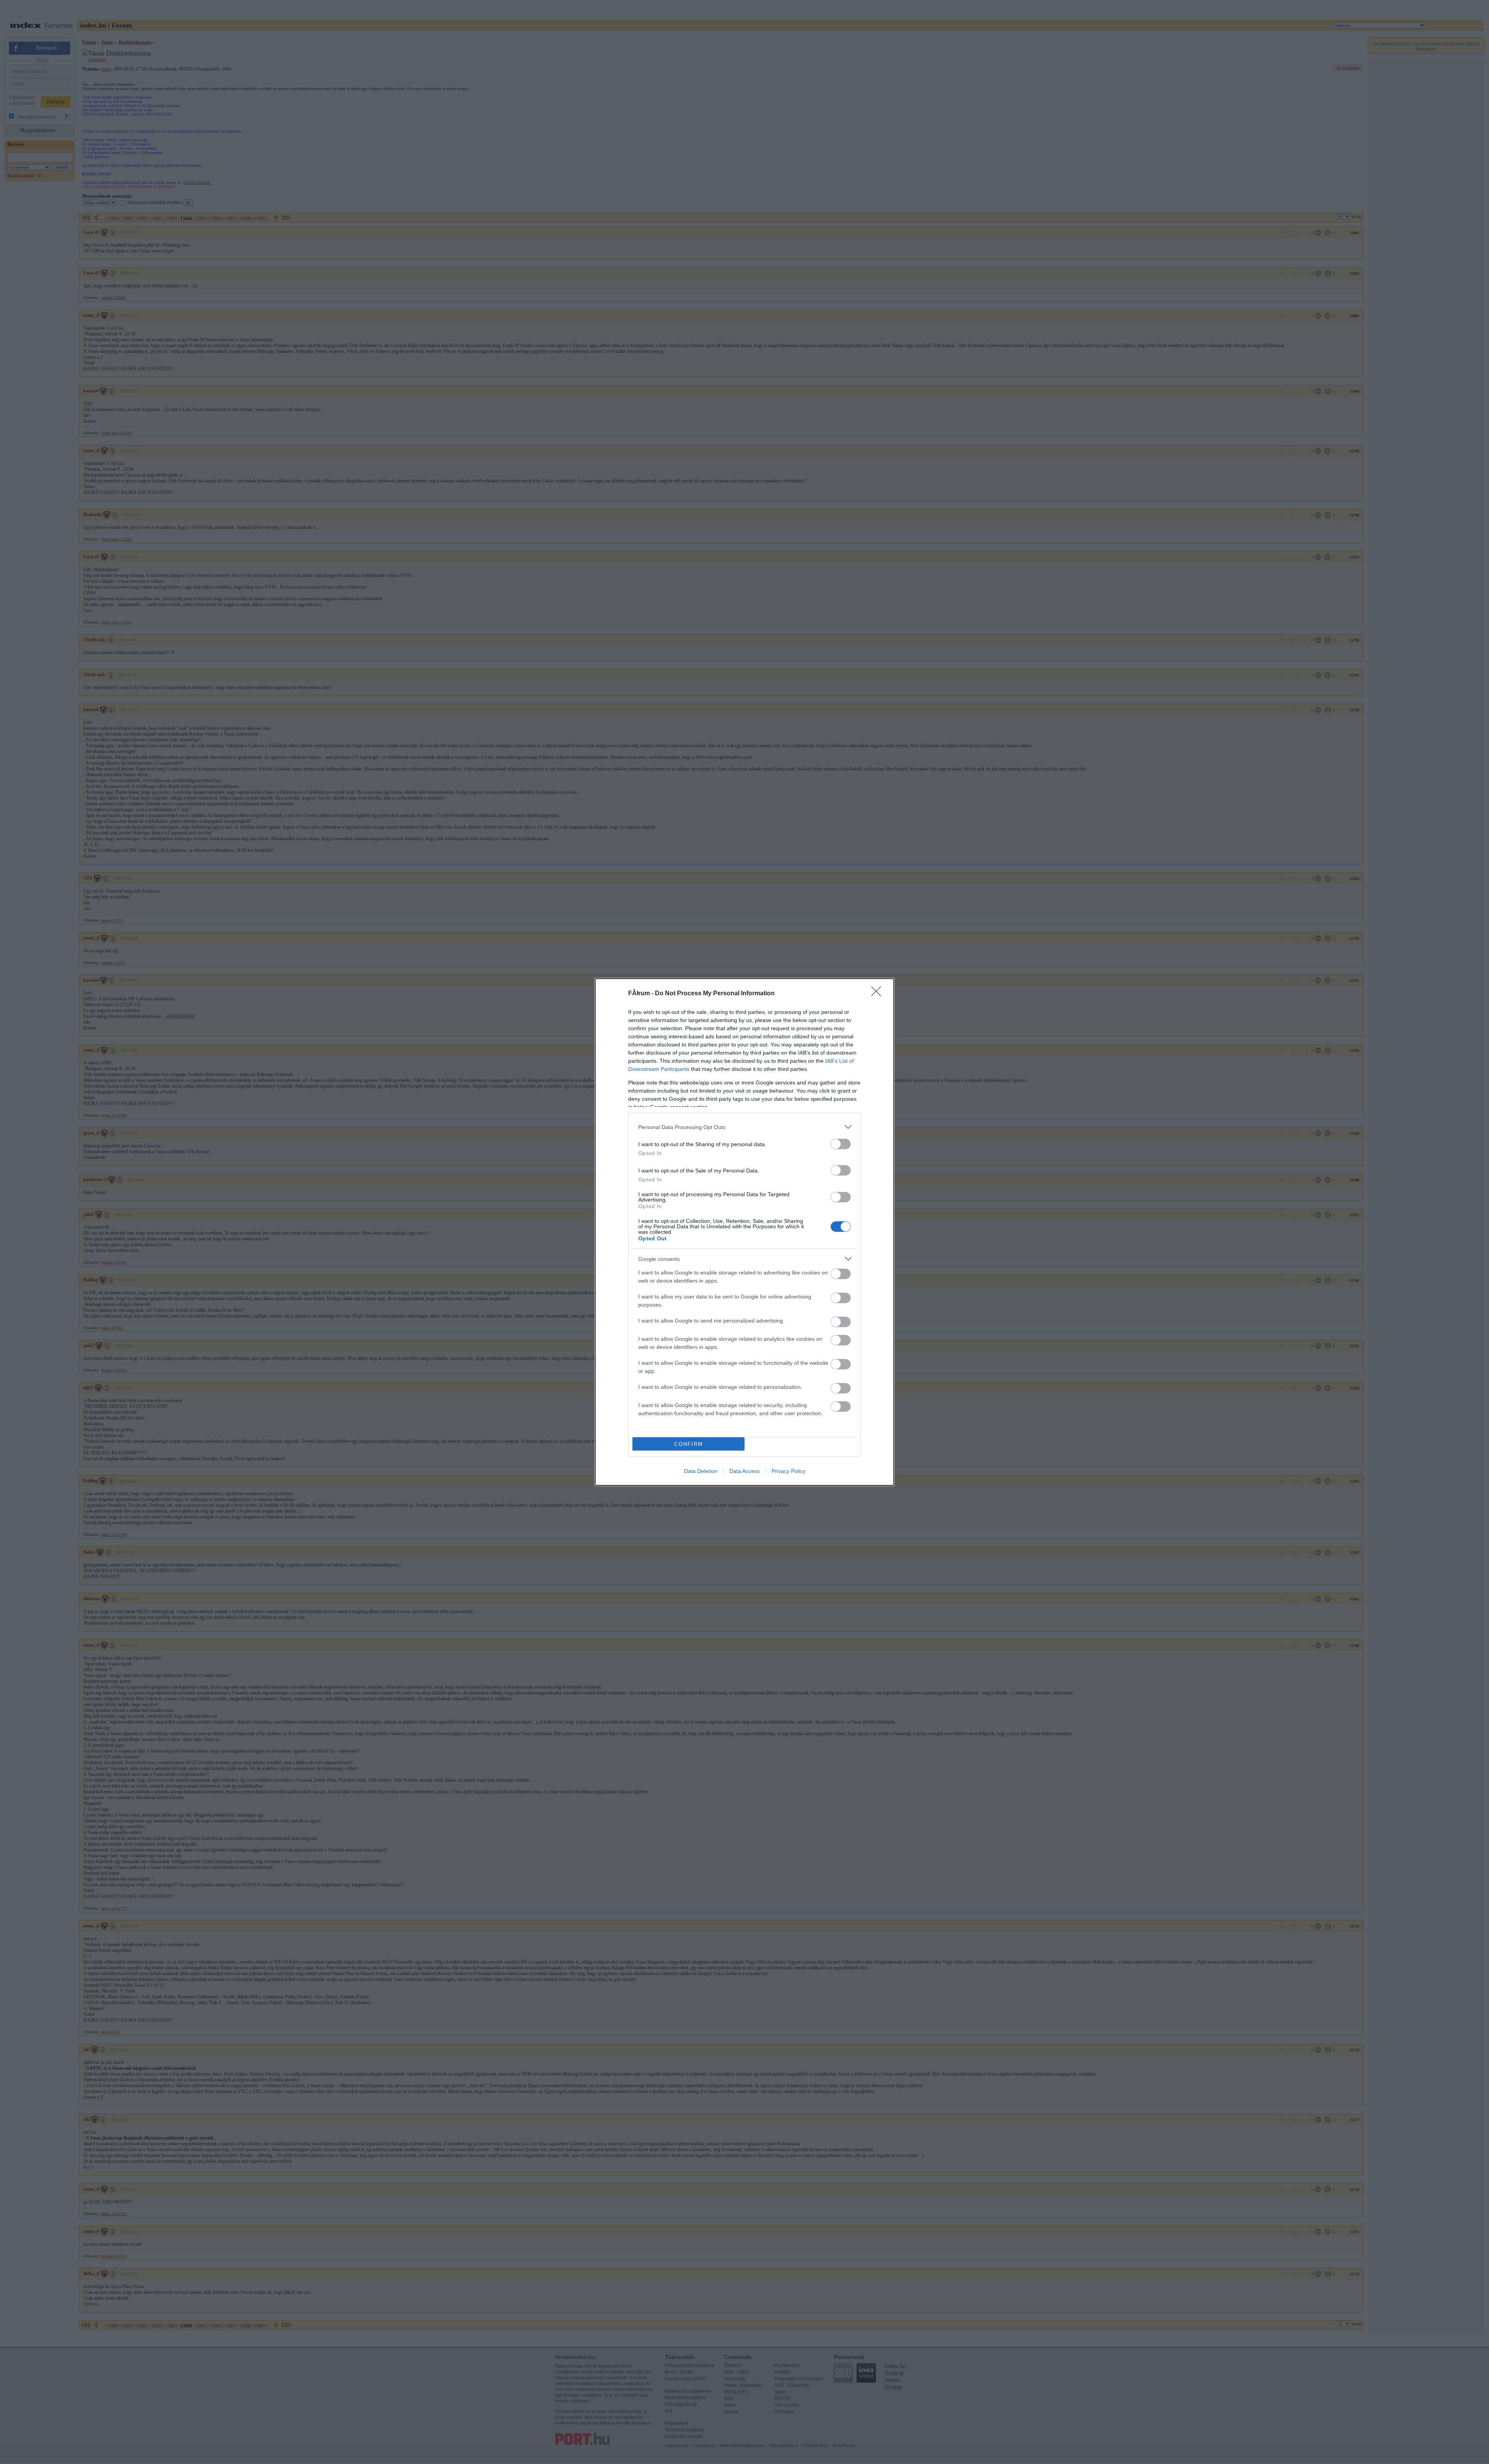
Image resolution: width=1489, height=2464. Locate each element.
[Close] (879, 994)
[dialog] (744, 1232)
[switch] (841, 1144)
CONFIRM (689, 1444)
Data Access (744, 1471)
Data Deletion (701, 1471)
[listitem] (744, 1127)
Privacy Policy (789, 1471)
